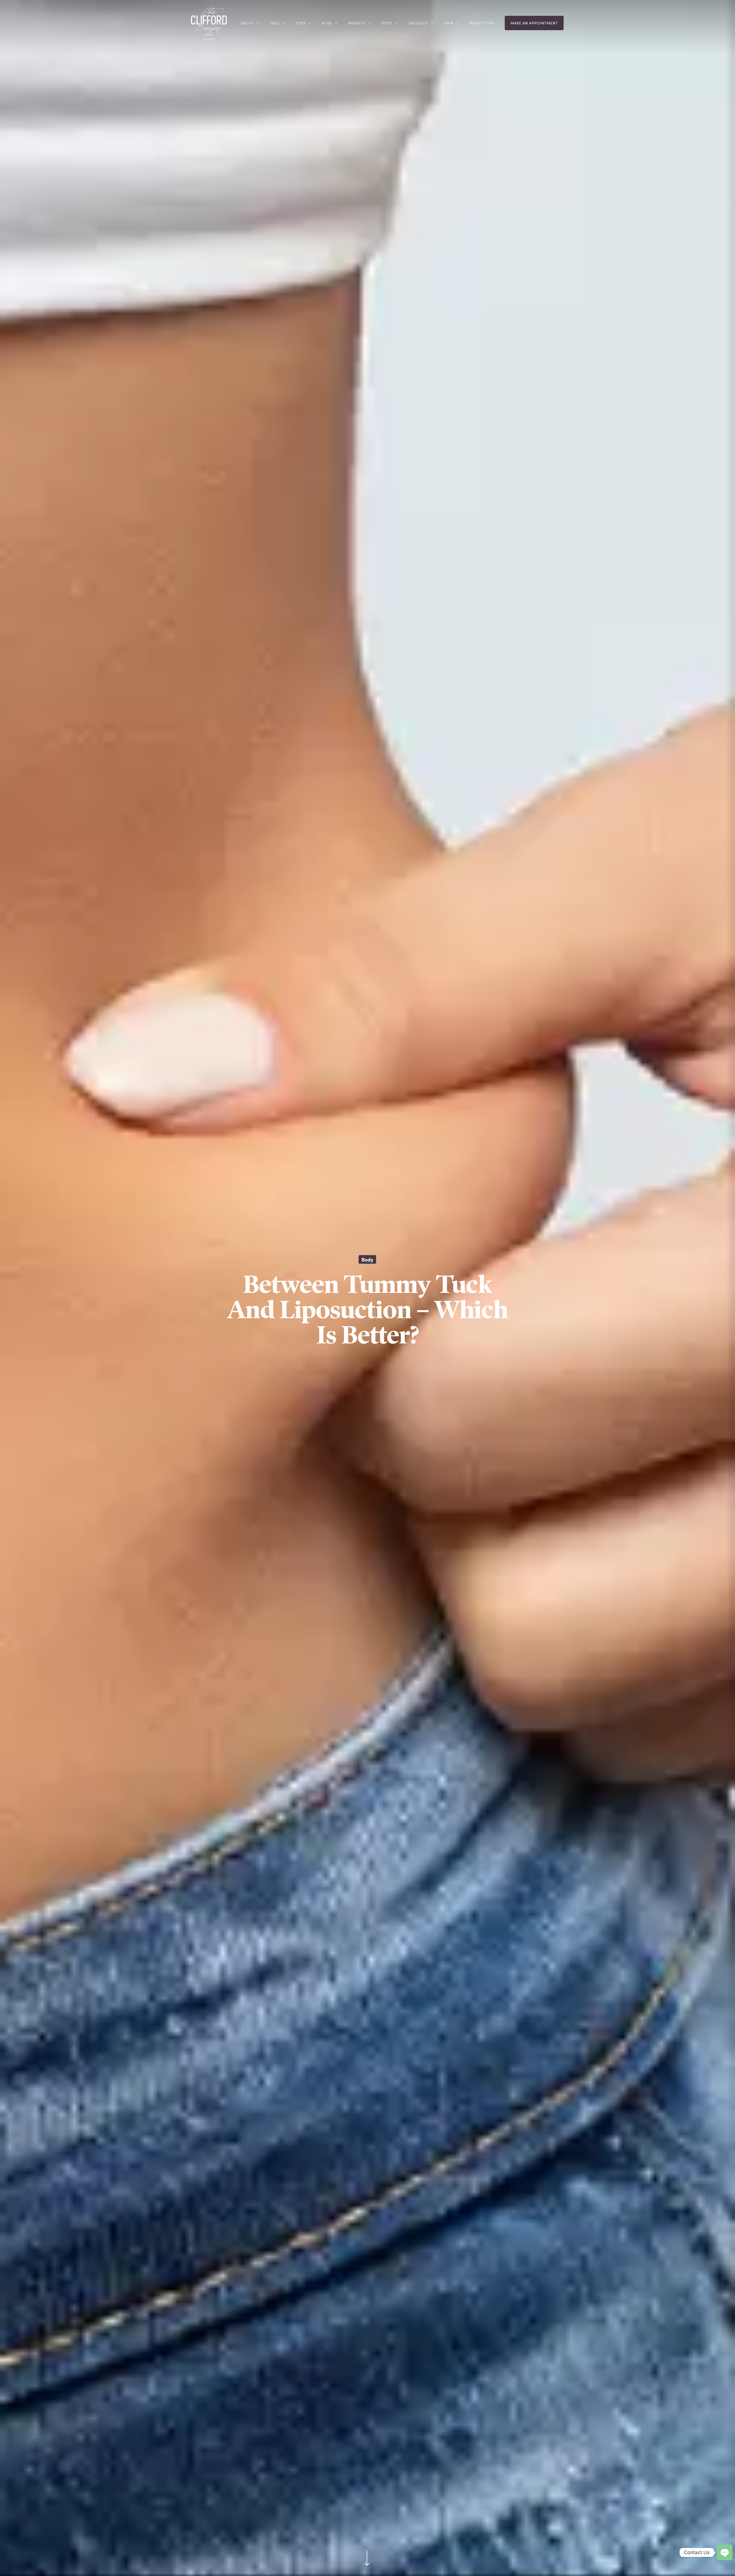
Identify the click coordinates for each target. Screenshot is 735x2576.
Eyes (301, 23)
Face (275, 23)
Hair (449, 23)
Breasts (357, 23)
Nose (327, 23)
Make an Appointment (534, 23)
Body (387, 23)
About (247, 23)
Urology (418, 23)
